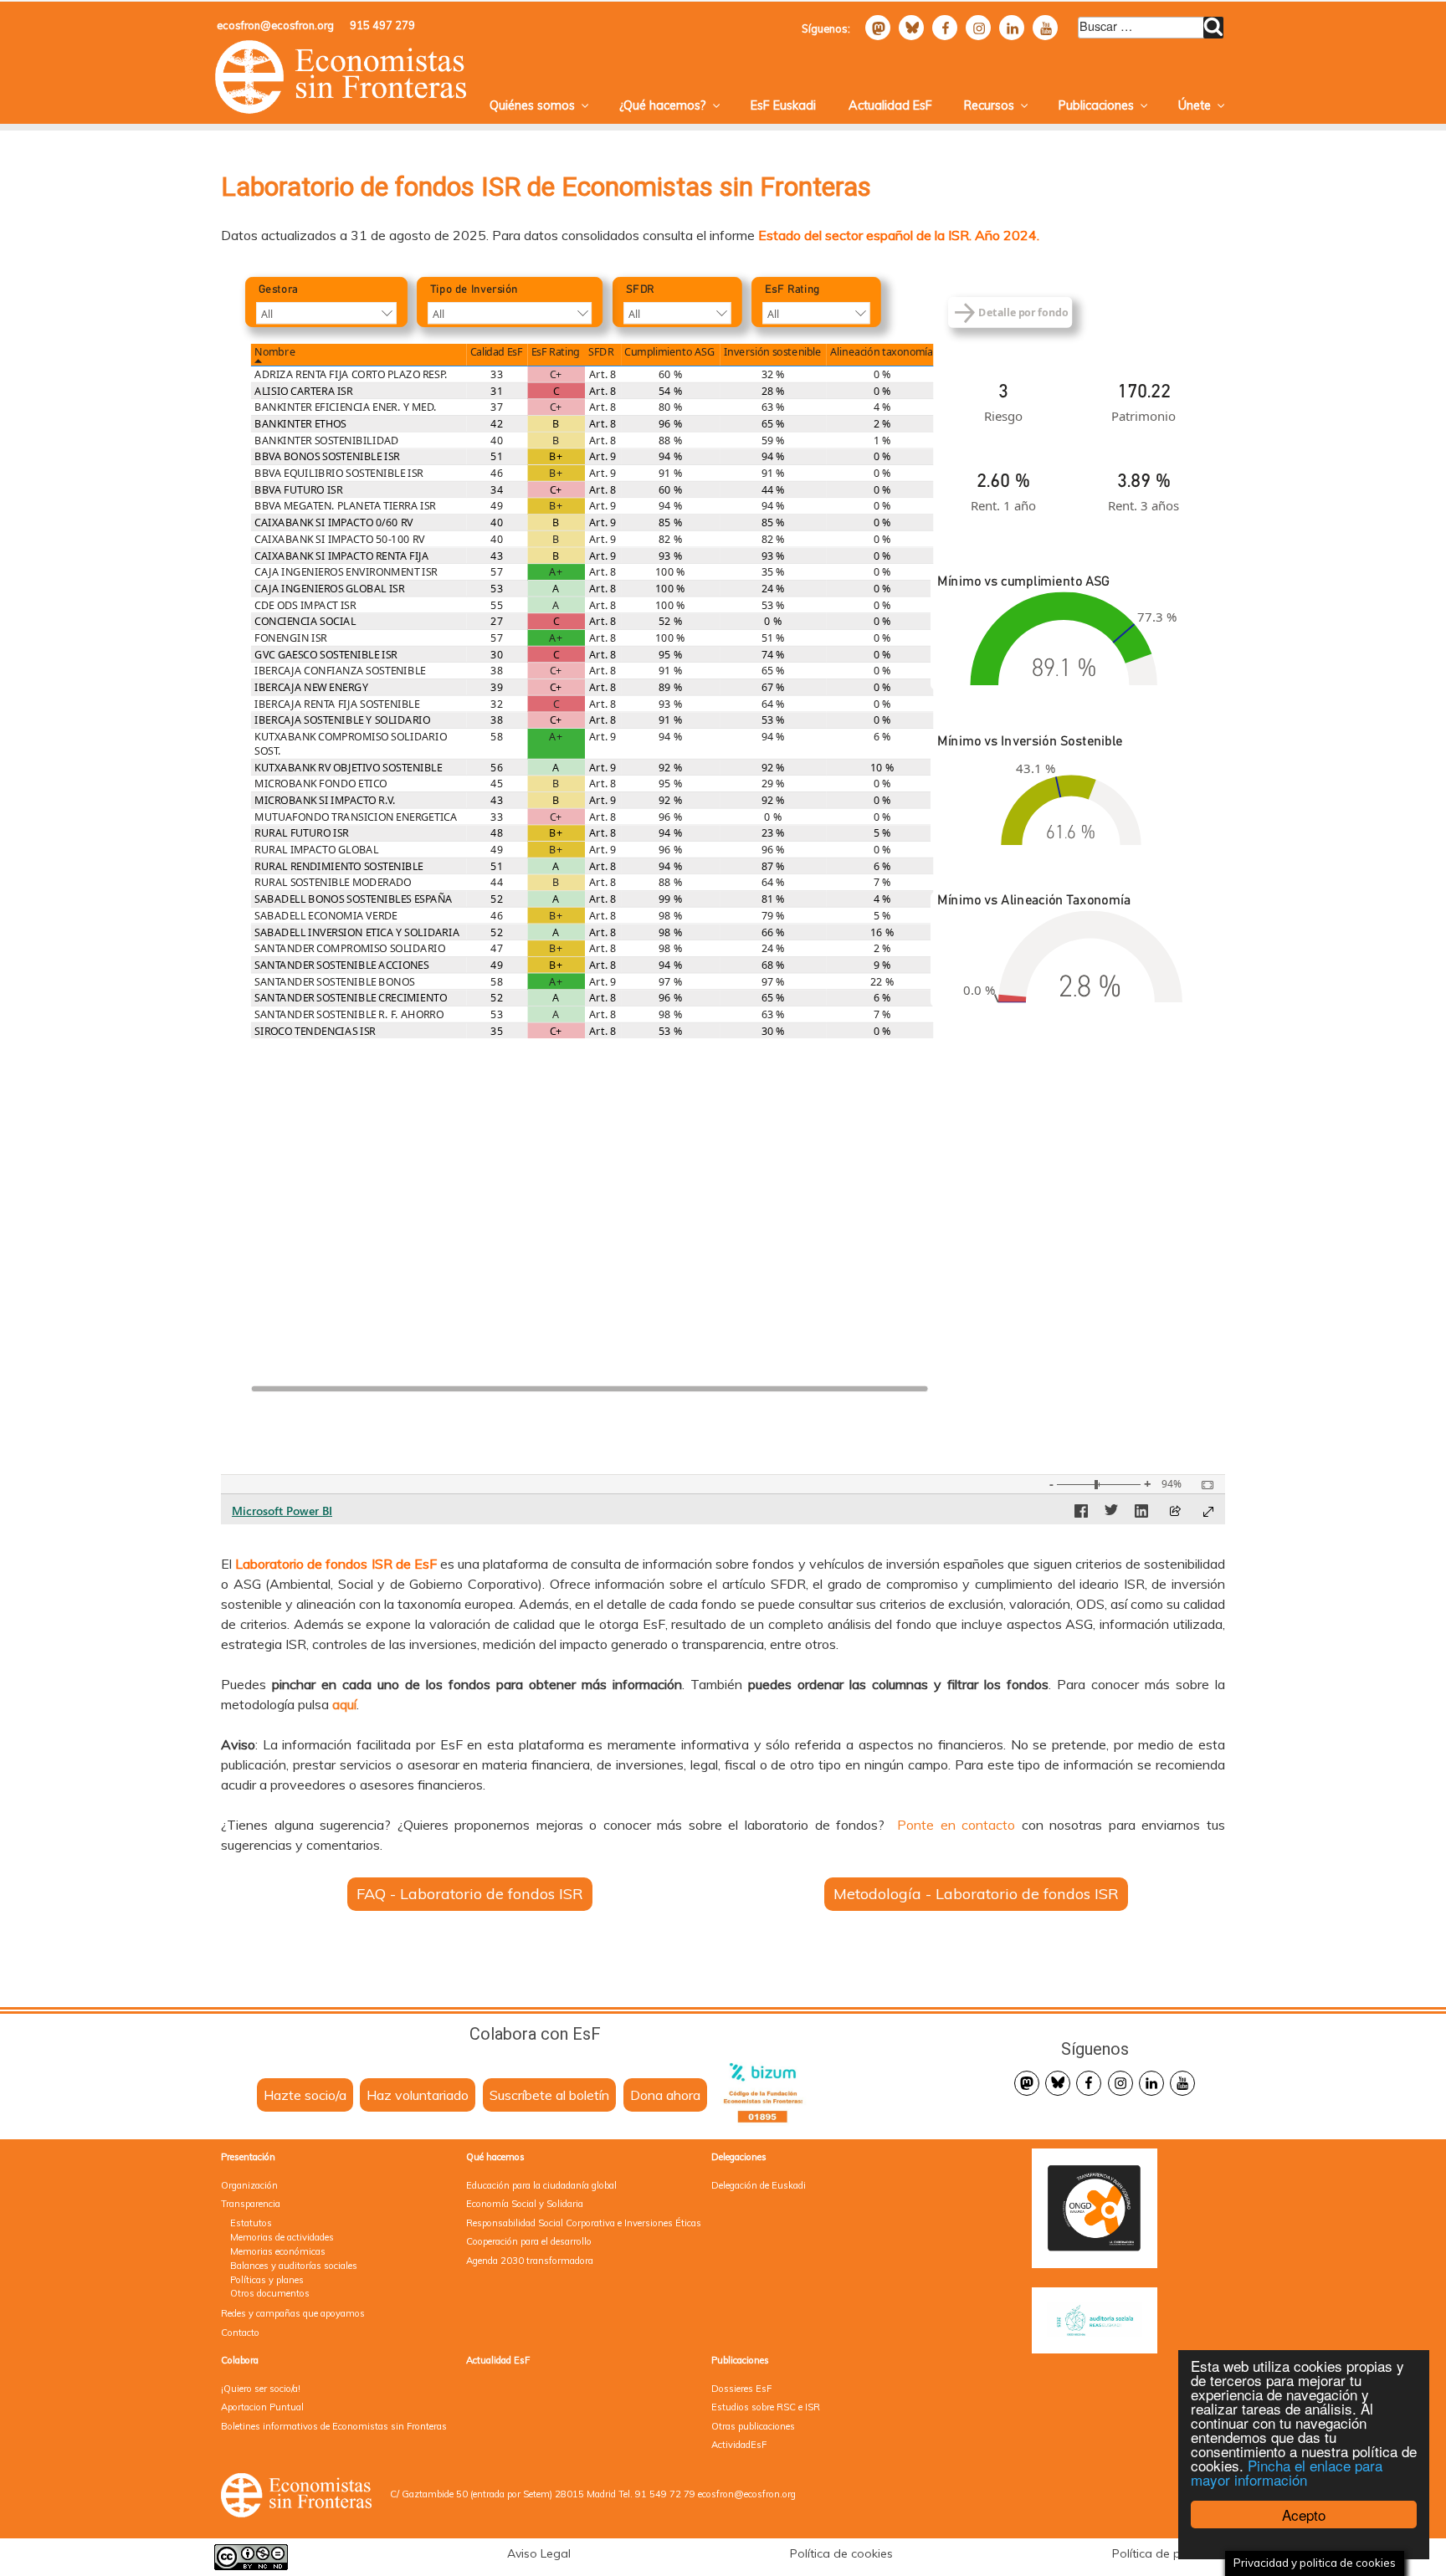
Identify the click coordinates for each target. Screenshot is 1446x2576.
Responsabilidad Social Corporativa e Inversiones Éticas (584, 2223)
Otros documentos (270, 2293)
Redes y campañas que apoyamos (293, 2313)
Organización (249, 2185)
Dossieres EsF (741, 2389)
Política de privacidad (1172, 2553)
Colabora (240, 2360)
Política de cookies (841, 2553)
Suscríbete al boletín (549, 2095)
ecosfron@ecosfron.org (275, 25)
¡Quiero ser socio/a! (261, 2389)
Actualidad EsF (890, 105)
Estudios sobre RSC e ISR (766, 2407)
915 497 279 (382, 25)
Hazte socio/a (305, 2095)
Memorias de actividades (282, 2237)
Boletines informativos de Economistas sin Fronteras (334, 2426)
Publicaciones (1096, 105)
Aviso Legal (539, 2553)
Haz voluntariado (418, 2095)
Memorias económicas (278, 2251)
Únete (1195, 105)
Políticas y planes (267, 2280)
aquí (344, 1704)
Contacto (240, 2333)
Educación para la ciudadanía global (541, 2185)
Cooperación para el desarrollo (529, 2241)
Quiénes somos (532, 105)
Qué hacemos (495, 2157)
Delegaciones (739, 2157)
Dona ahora (665, 2095)
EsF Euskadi (783, 105)
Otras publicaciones (753, 2426)
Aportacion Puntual (262, 2407)
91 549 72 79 (665, 2494)
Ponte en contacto (956, 1825)
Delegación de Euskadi (759, 2185)
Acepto (1304, 2515)
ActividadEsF (739, 2445)
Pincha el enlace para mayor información (1287, 2472)
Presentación (248, 2157)
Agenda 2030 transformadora (530, 2261)
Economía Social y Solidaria (525, 2204)
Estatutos (251, 2223)
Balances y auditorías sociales (294, 2266)
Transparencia (251, 2204)
